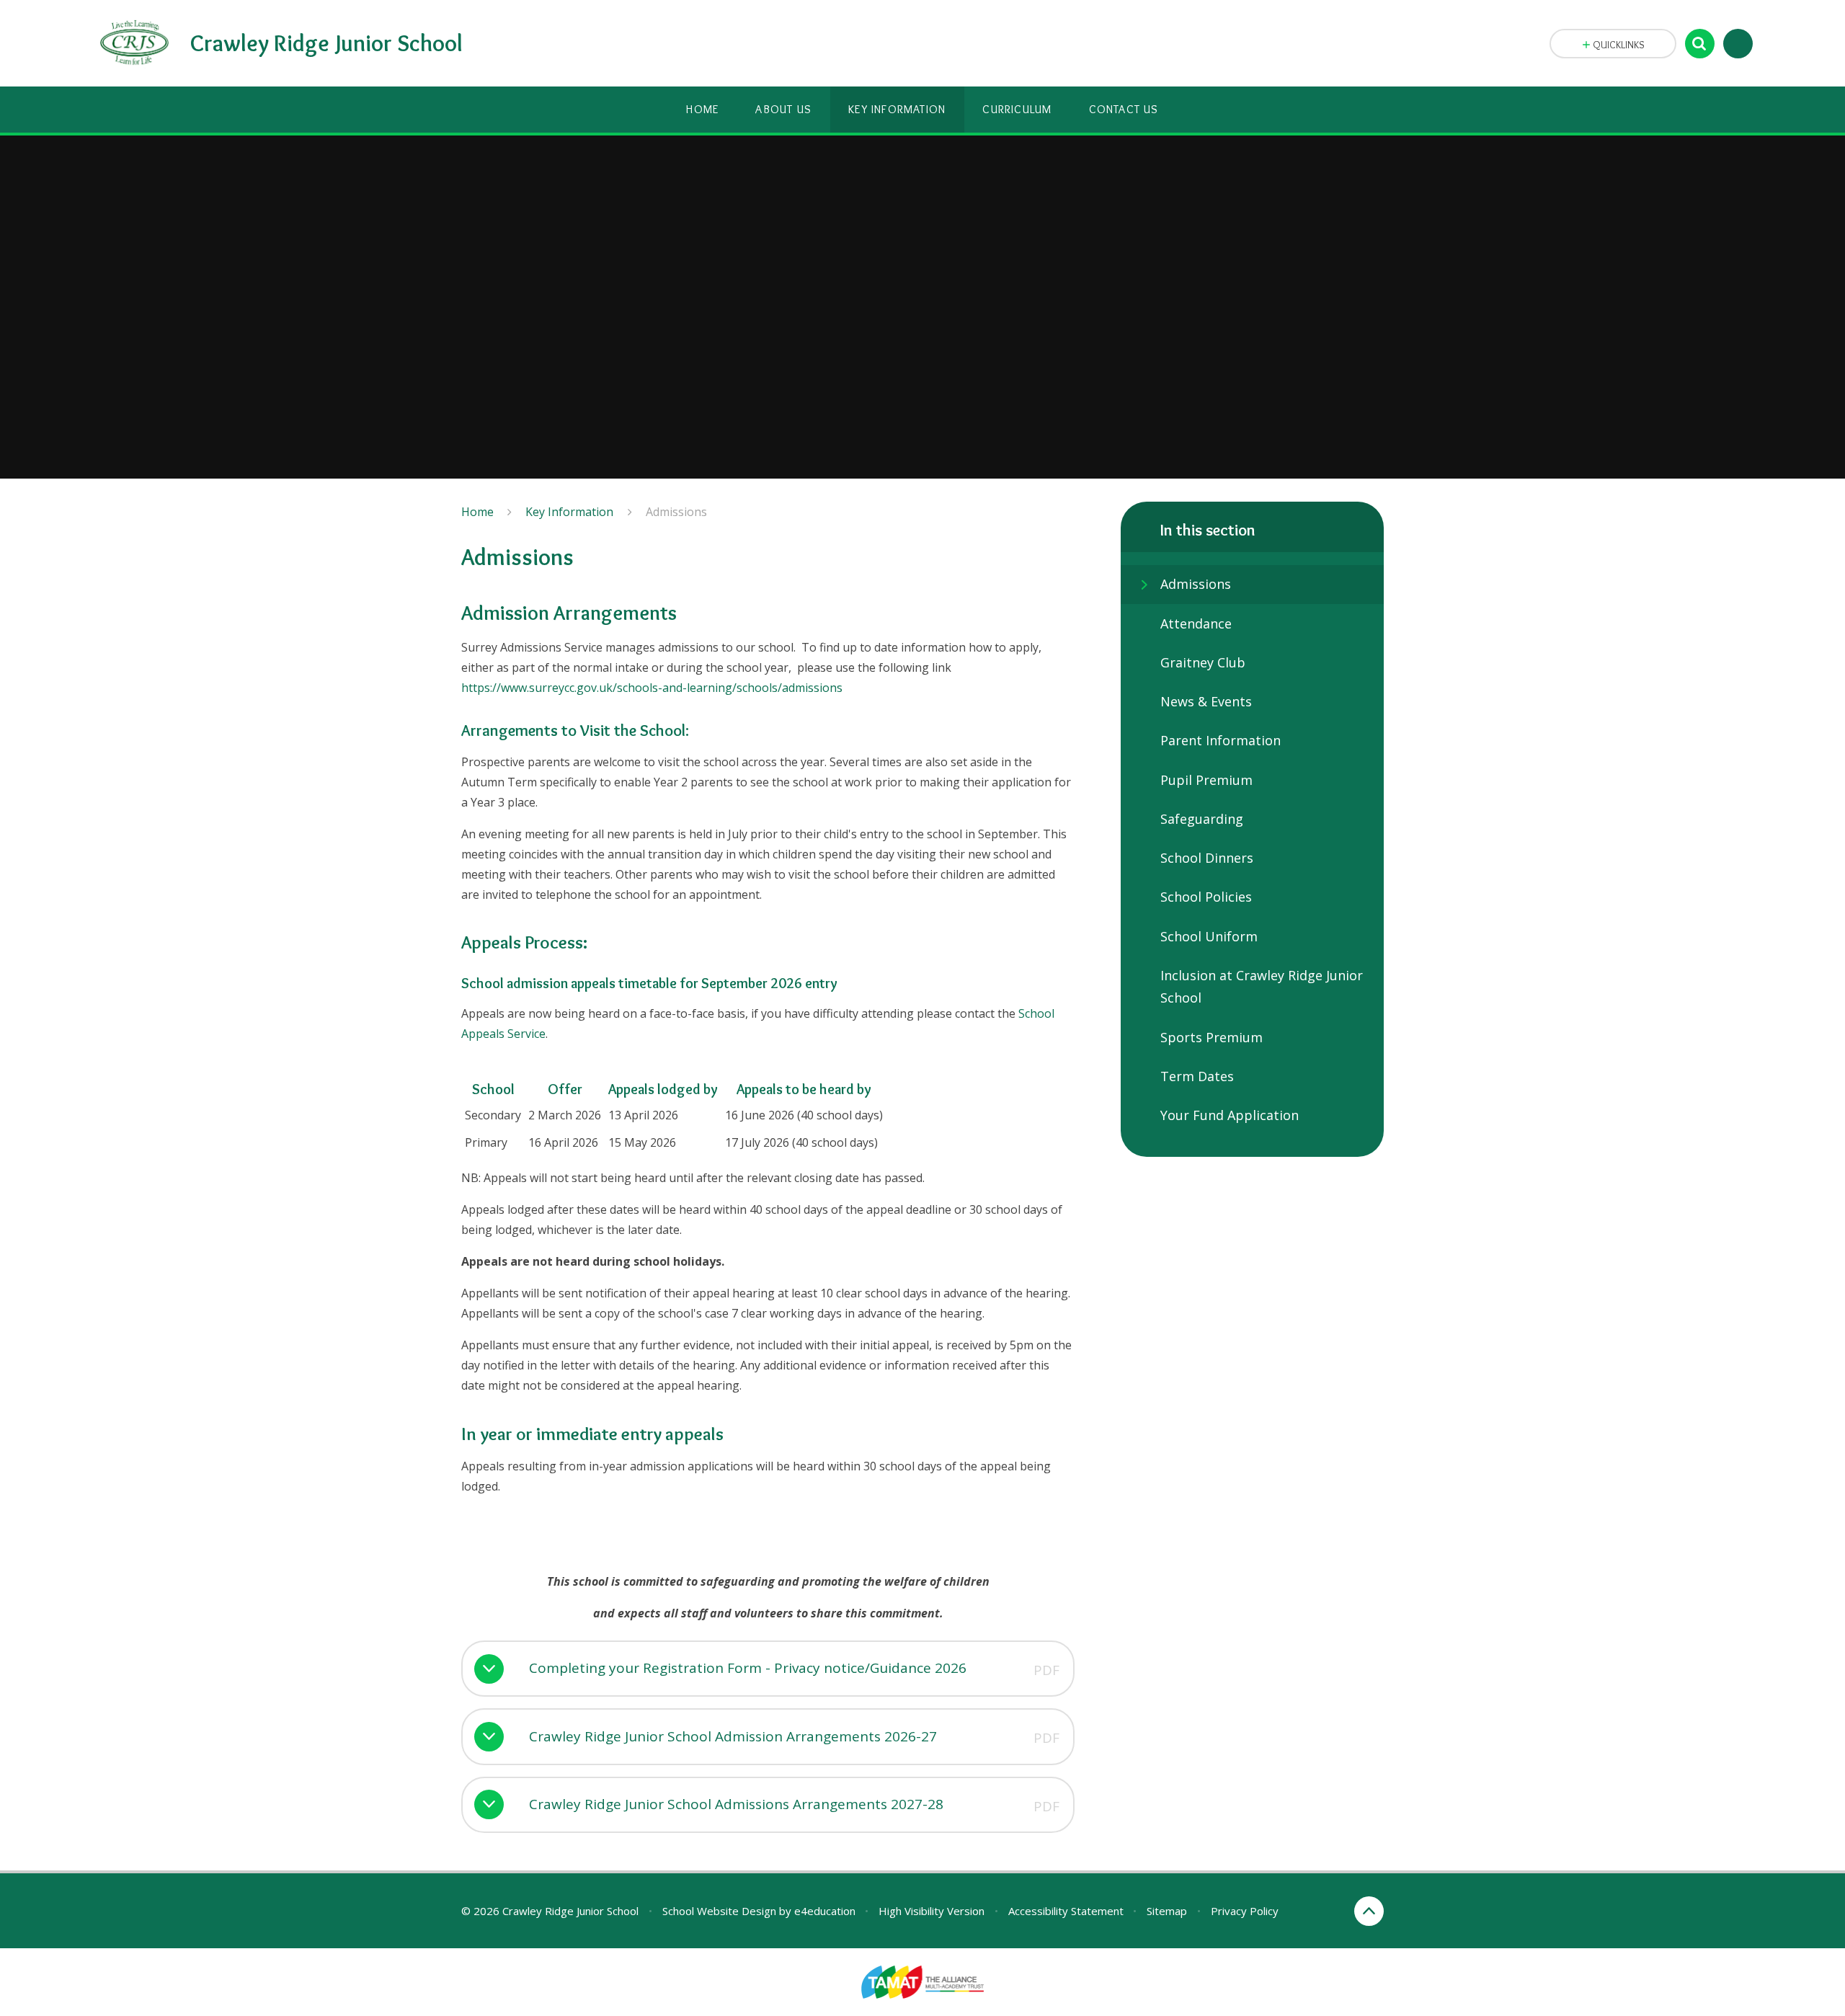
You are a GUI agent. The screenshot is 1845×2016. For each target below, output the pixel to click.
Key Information (569, 512)
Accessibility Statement (1066, 1911)
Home (477, 512)
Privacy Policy (1245, 1911)
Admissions (676, 512)
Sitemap (1167, 1911)
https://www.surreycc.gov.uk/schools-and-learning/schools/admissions (652, 688)
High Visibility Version (932, 1911)
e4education (825, 1911)
